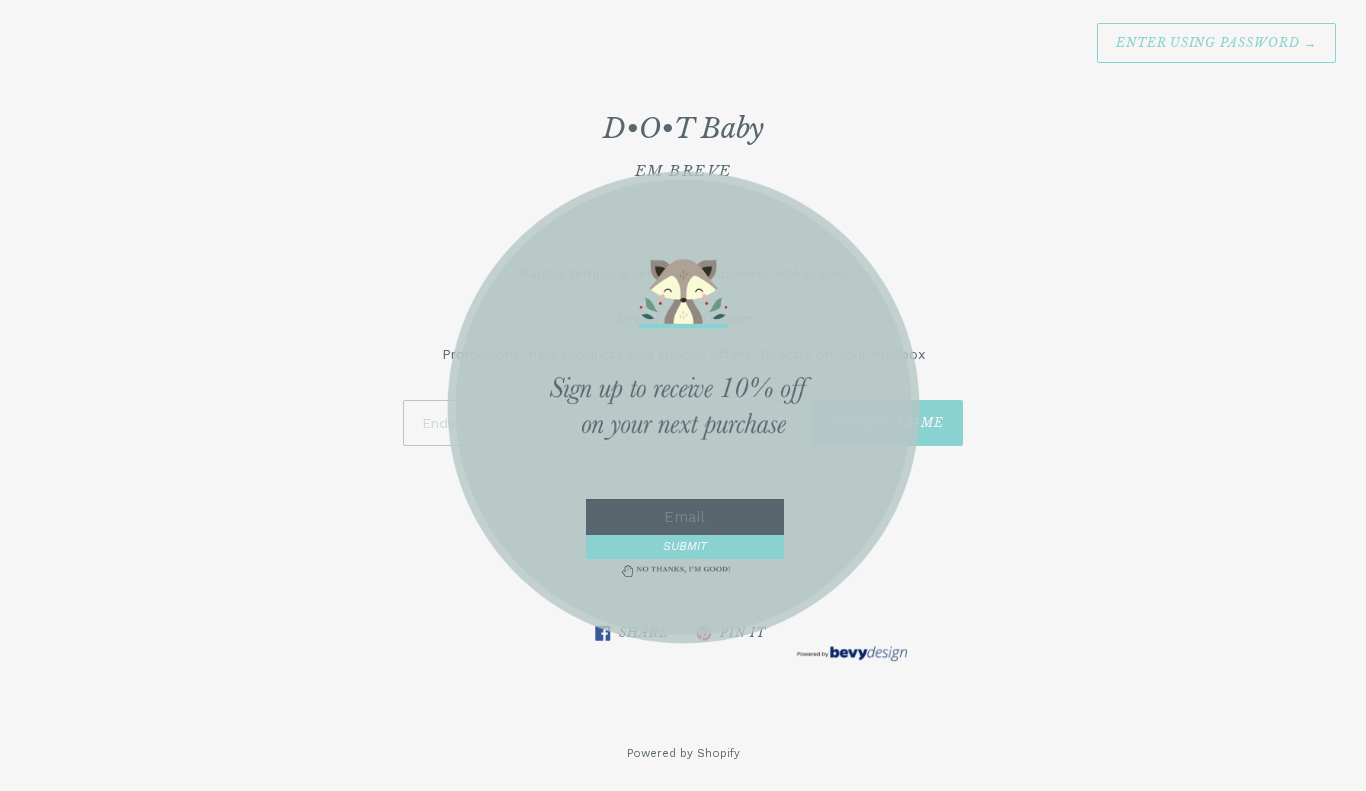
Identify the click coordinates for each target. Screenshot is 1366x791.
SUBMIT (685, 546)
